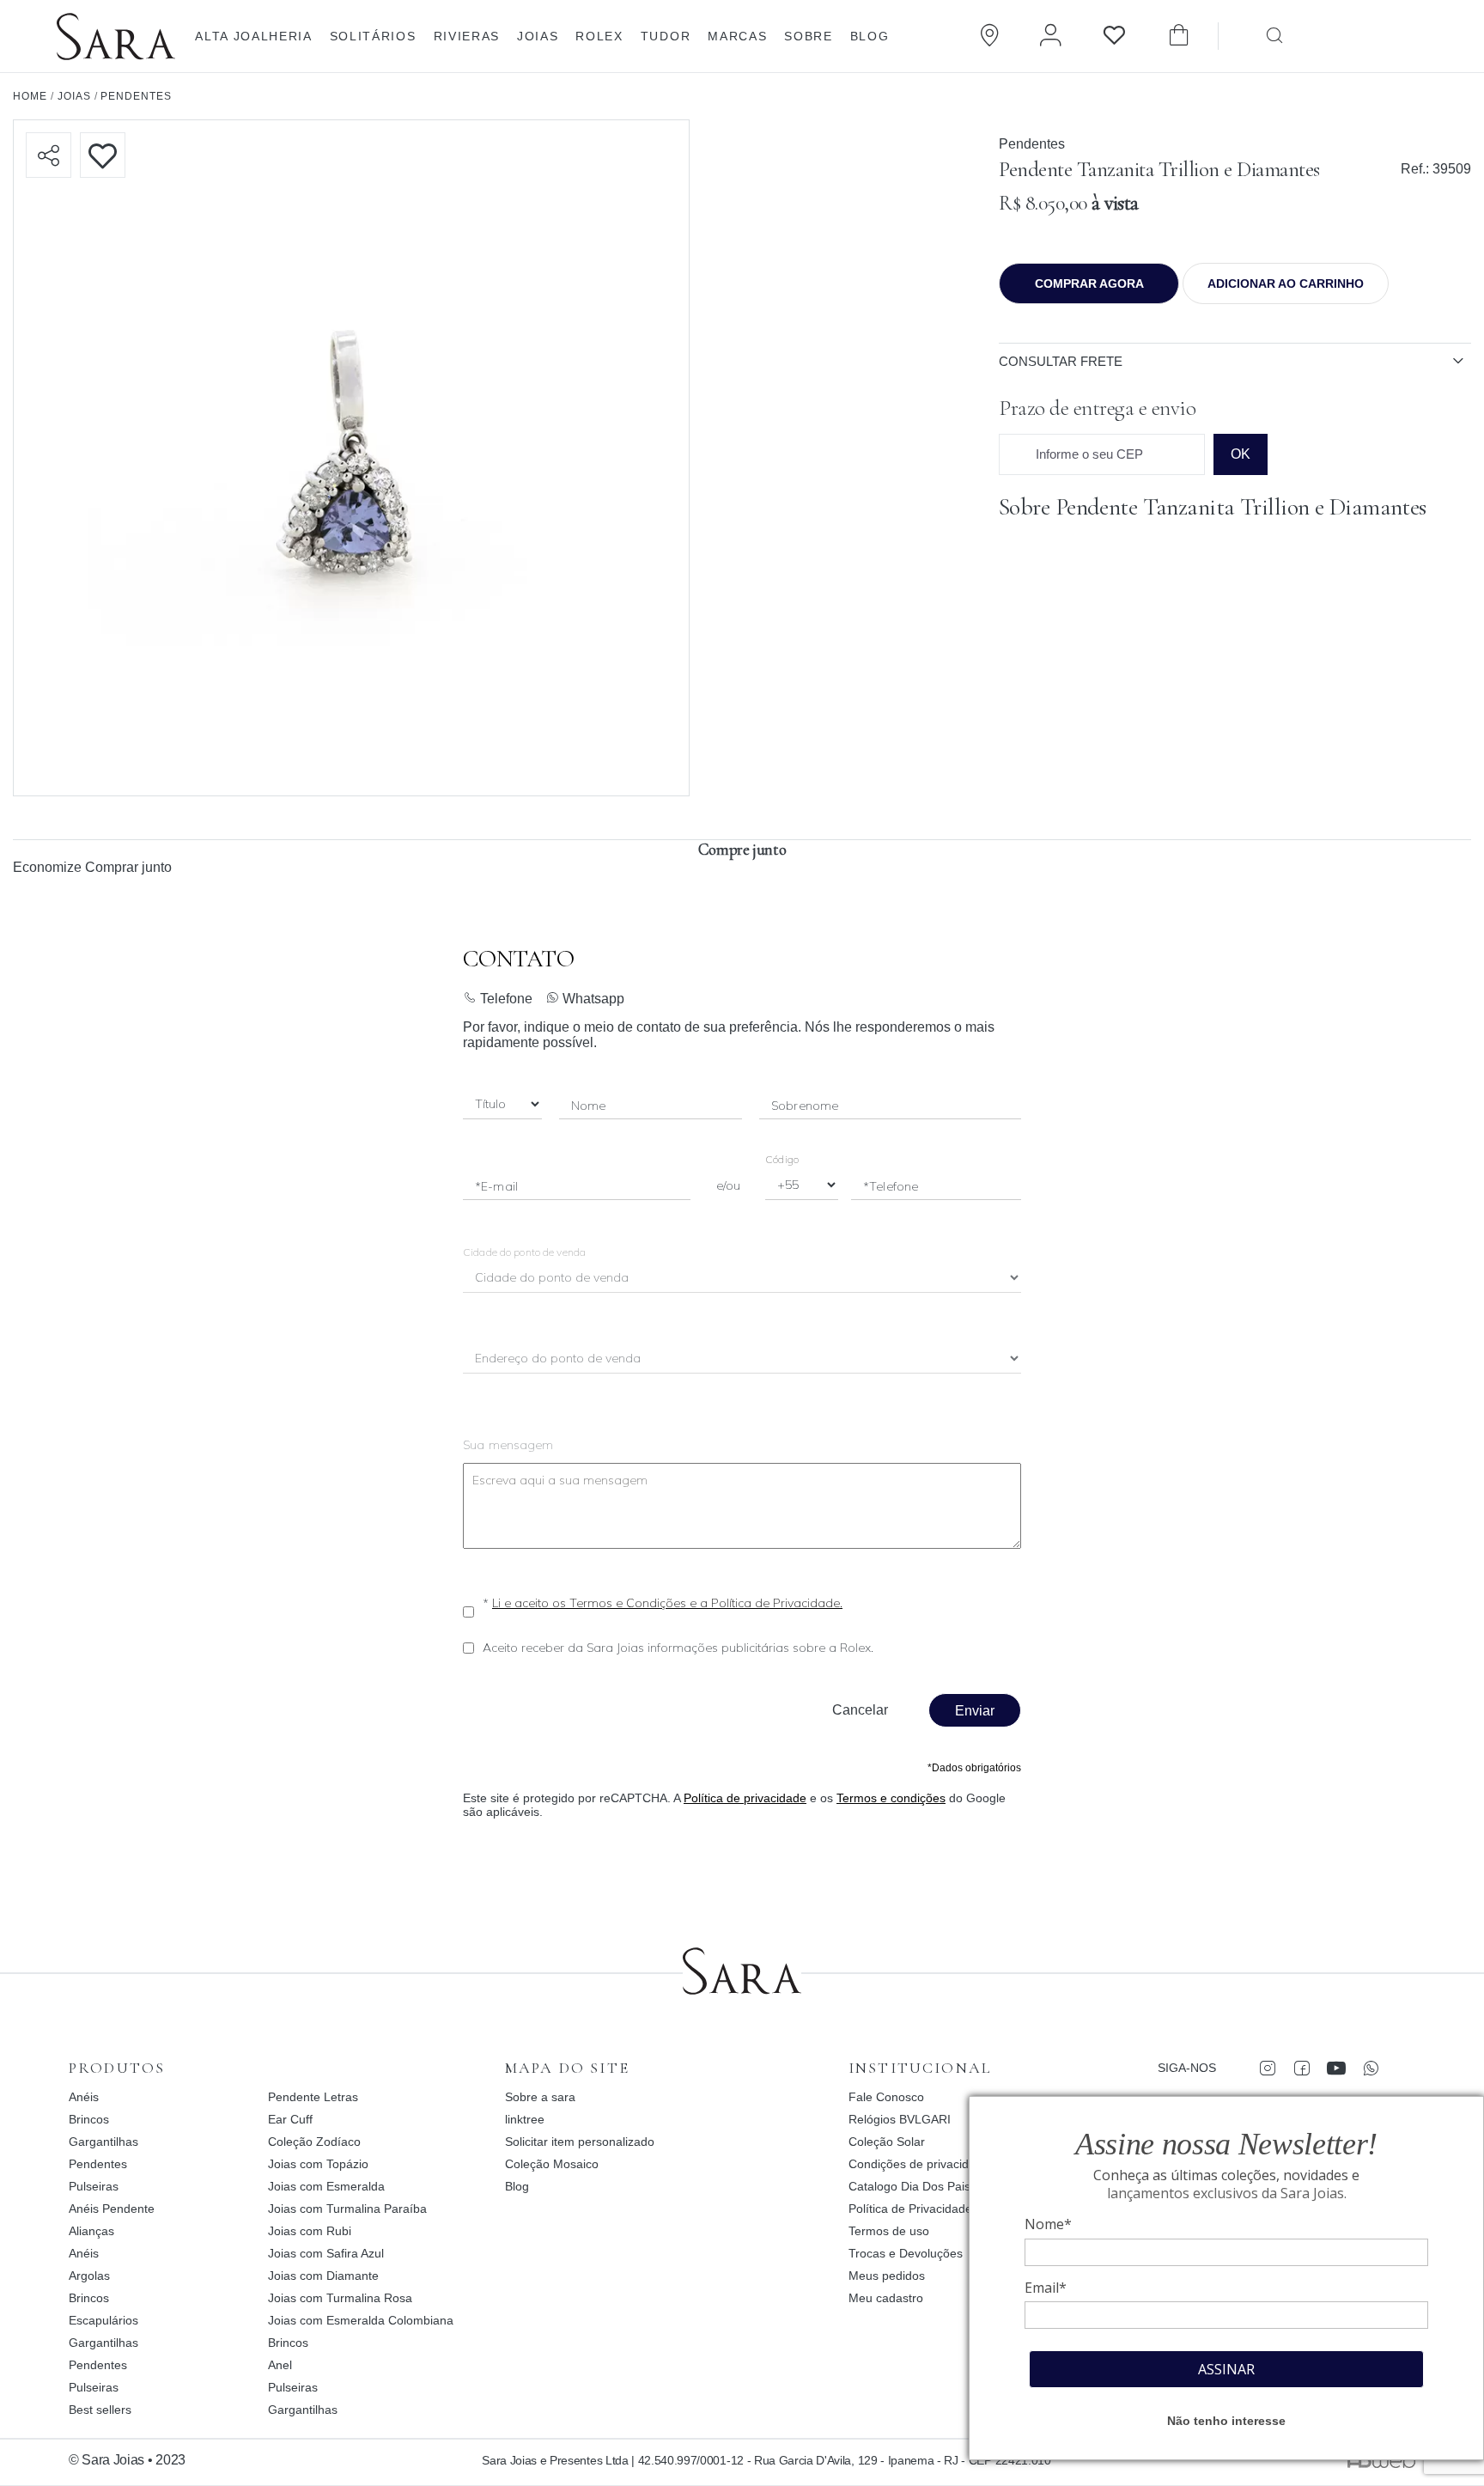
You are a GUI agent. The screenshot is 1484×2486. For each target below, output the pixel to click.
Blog (870, 36)
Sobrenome (805, 1106)
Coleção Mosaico (552, 2164)
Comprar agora (1089, 283)
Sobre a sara (540, 2097)
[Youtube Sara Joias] (1336, 2068)
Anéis (84, 2097)
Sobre (808, 36)
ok (1241, 454)
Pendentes (1032, 144)
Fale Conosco (886, 2097)
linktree (525, 2119)
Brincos (89, 2119)
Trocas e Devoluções (906, 2253)
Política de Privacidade (910, 2209)
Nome (589, 1106)
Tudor (666, 36)
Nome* (1048, 2224)
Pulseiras (94, 2186)
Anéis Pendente (112, 2209)
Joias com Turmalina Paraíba (347, 2209)
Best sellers (100, 2410)
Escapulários (103, 2320)
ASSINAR (1226, 2369)
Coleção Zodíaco (314, 2142)
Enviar (975, 1711)
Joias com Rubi (310, 2231)
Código (782, 1159)
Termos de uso (889, 2231)
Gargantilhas (103, 2142)
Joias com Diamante (323, 2276)
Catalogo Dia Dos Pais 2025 (925, 2186)
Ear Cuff (290, 2119)
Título (490, 1105)
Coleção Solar (887, 2142)
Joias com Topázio (318, 2164)
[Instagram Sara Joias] (1267, 2068)
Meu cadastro (886, 2298)
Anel (280, 2365)
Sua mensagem (508, 1445)
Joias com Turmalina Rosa (340, 2298)
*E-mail (496, 1186)
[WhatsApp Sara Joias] (1370, 2068)
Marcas (737, 36)
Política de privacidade (745, 1798)
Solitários (373, 36)
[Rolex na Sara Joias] (1396, 34)
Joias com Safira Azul (326, 2253)
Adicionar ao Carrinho (1286, 283)
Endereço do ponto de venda (559, 1360)
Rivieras (467, 36)
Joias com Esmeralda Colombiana (361, 2320)
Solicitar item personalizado (580, 2142)
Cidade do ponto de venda (524, 1252)
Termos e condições (891, 1798)
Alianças (91, 2231)
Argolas (89, 2276)
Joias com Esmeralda (326, 2186)
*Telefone (891, 1186)
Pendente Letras (313, 2097)
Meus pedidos (887, 2276)
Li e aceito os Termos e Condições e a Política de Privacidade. (667, 1603)
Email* (1046, 2288)
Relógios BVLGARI (900, 2119)
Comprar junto (128, 867)
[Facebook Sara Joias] (1302, 2068)
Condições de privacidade (919, 2164)
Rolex (599, 36)
